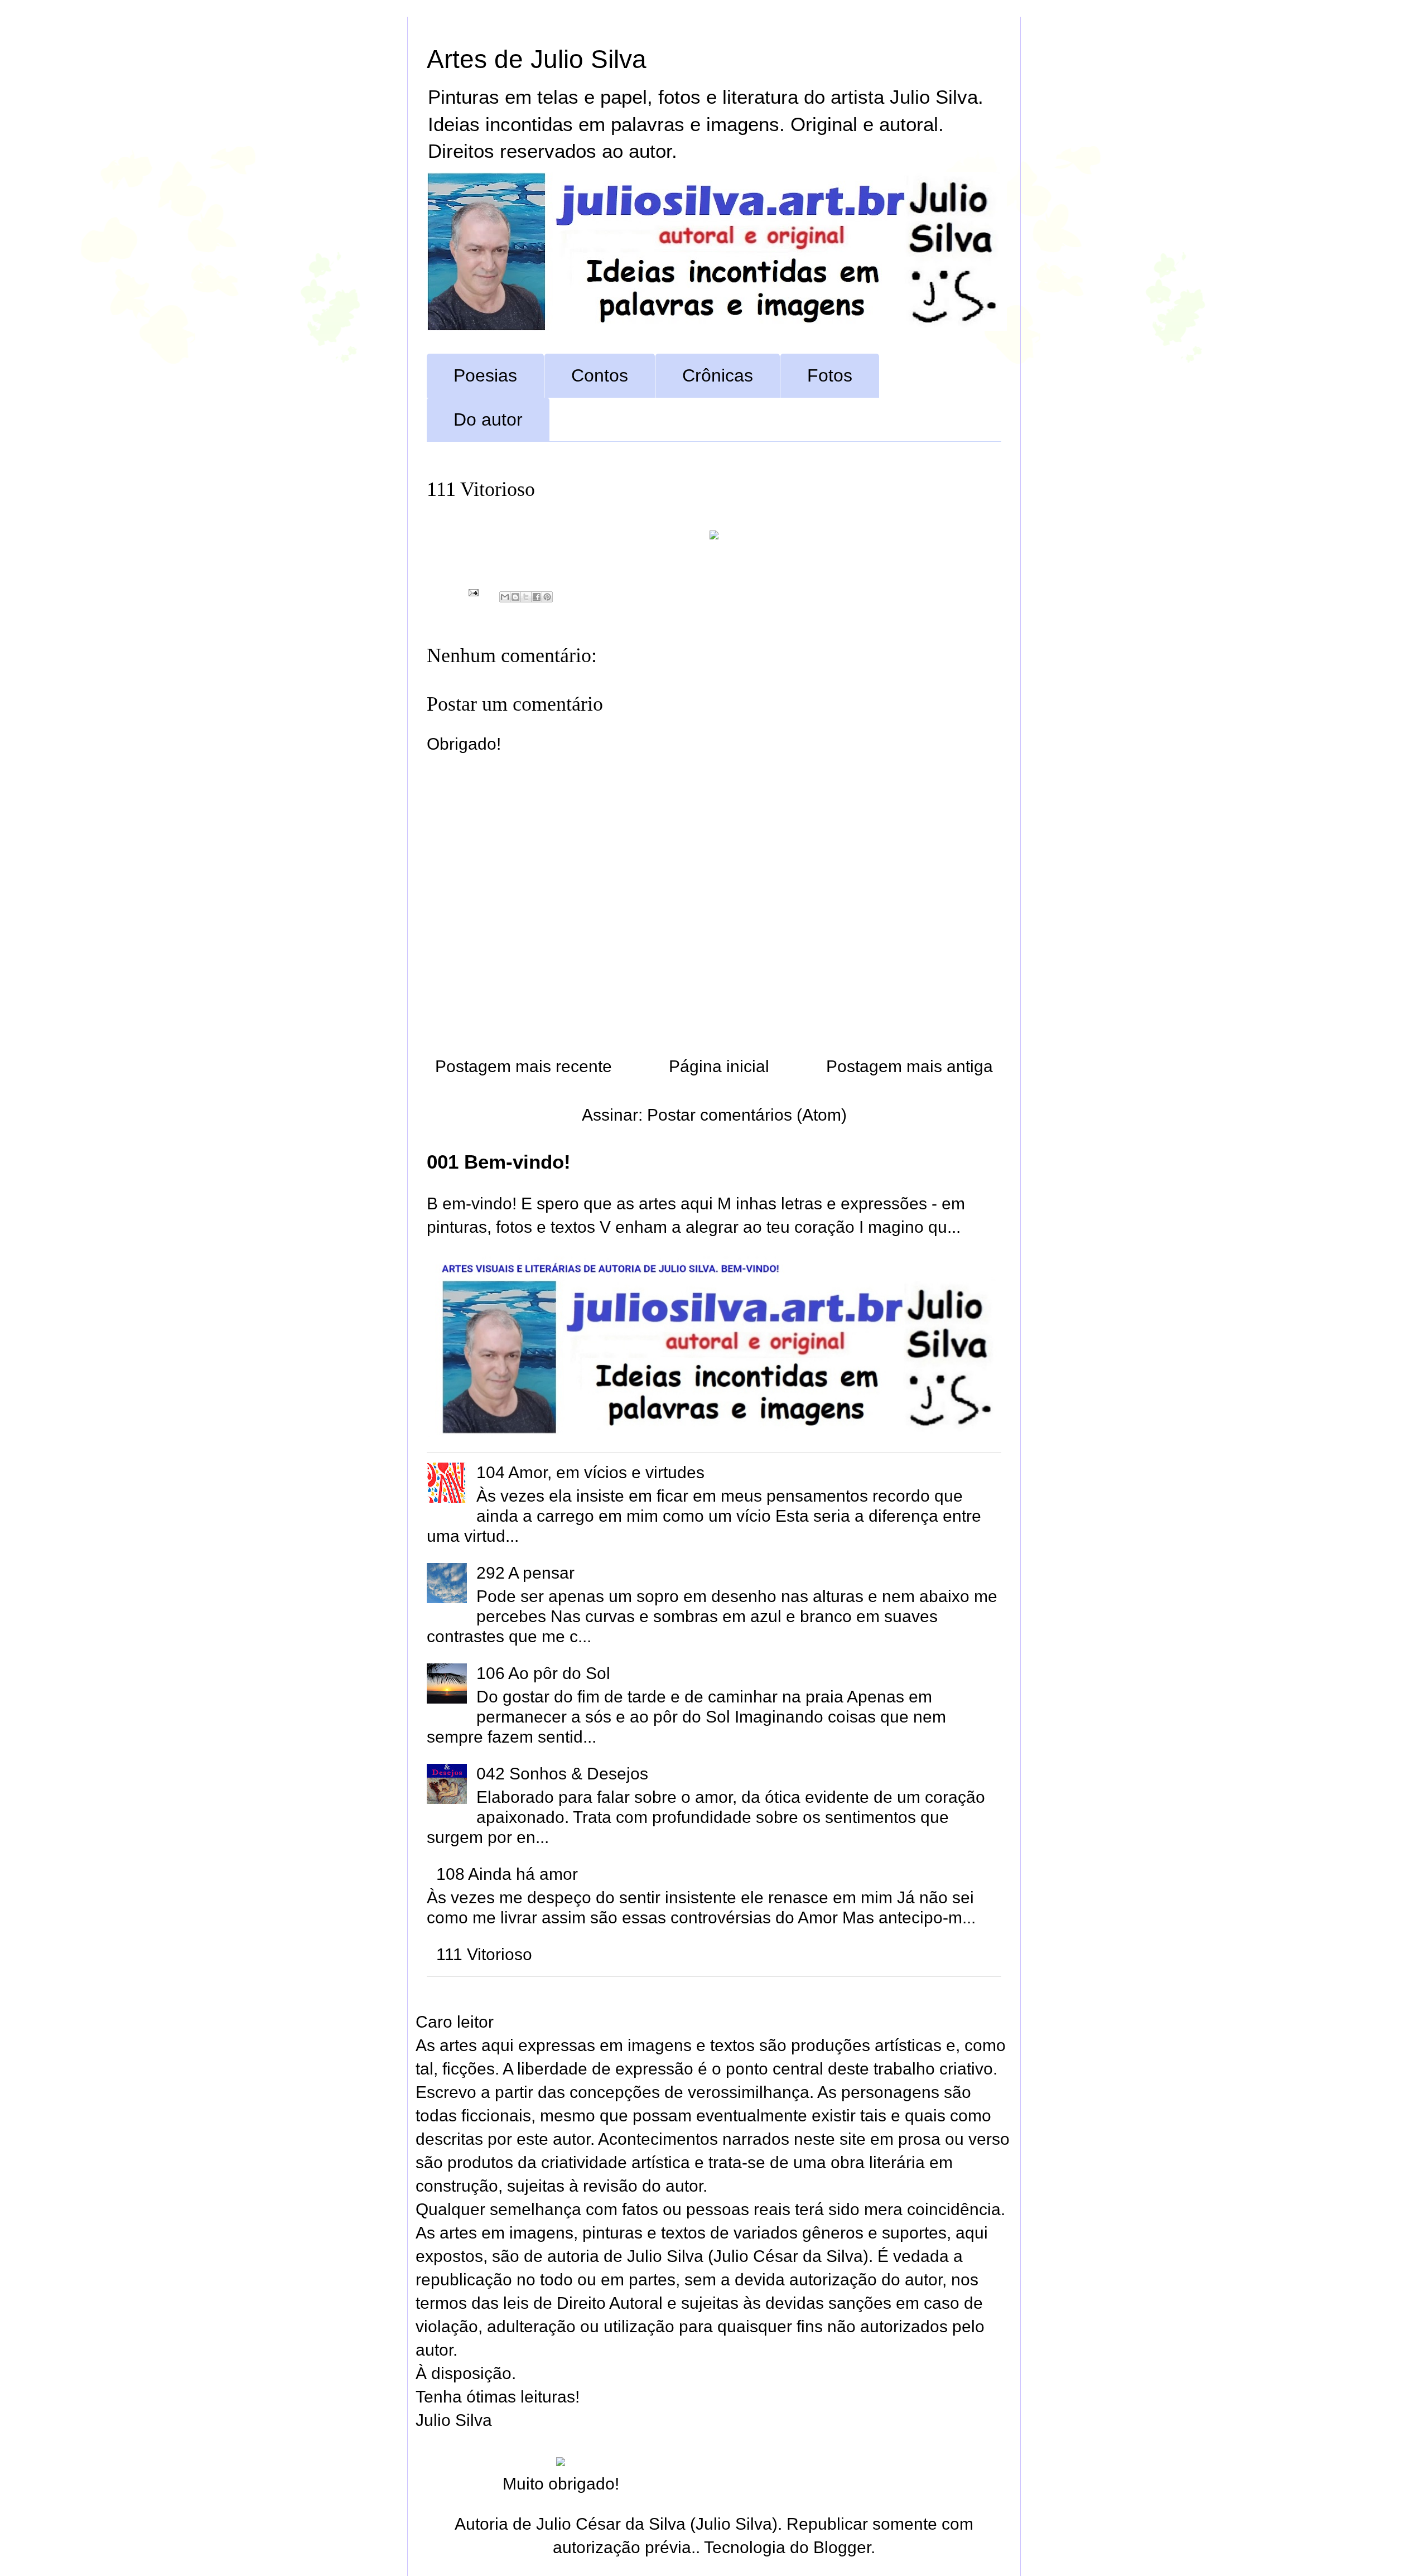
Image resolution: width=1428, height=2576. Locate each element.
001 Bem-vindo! (499, 1162)
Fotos (830, 375)
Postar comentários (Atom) (747, 1115)
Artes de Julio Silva (537, 59)
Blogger (842, 2547)
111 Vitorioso (484, 1954)
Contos (600, 375)
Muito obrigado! (561, 2484)
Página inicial (719, 1066)
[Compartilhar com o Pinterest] (547, 597)
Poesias (485, 375)
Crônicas (718, 375)
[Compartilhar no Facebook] (537, 597)
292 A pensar (525, 1573)
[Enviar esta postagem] (472, 592)
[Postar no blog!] (515, 597)
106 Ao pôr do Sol (543, 1673)
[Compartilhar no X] (526, 597)
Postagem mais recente (524, 1066)
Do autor (488, 419)
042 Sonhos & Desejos (562, 1774)
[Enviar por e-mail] (505, 597)
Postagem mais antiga (910, 1066)
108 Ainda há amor (507, 1874)
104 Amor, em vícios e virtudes (590, 1472)
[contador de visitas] (561, 2460)
